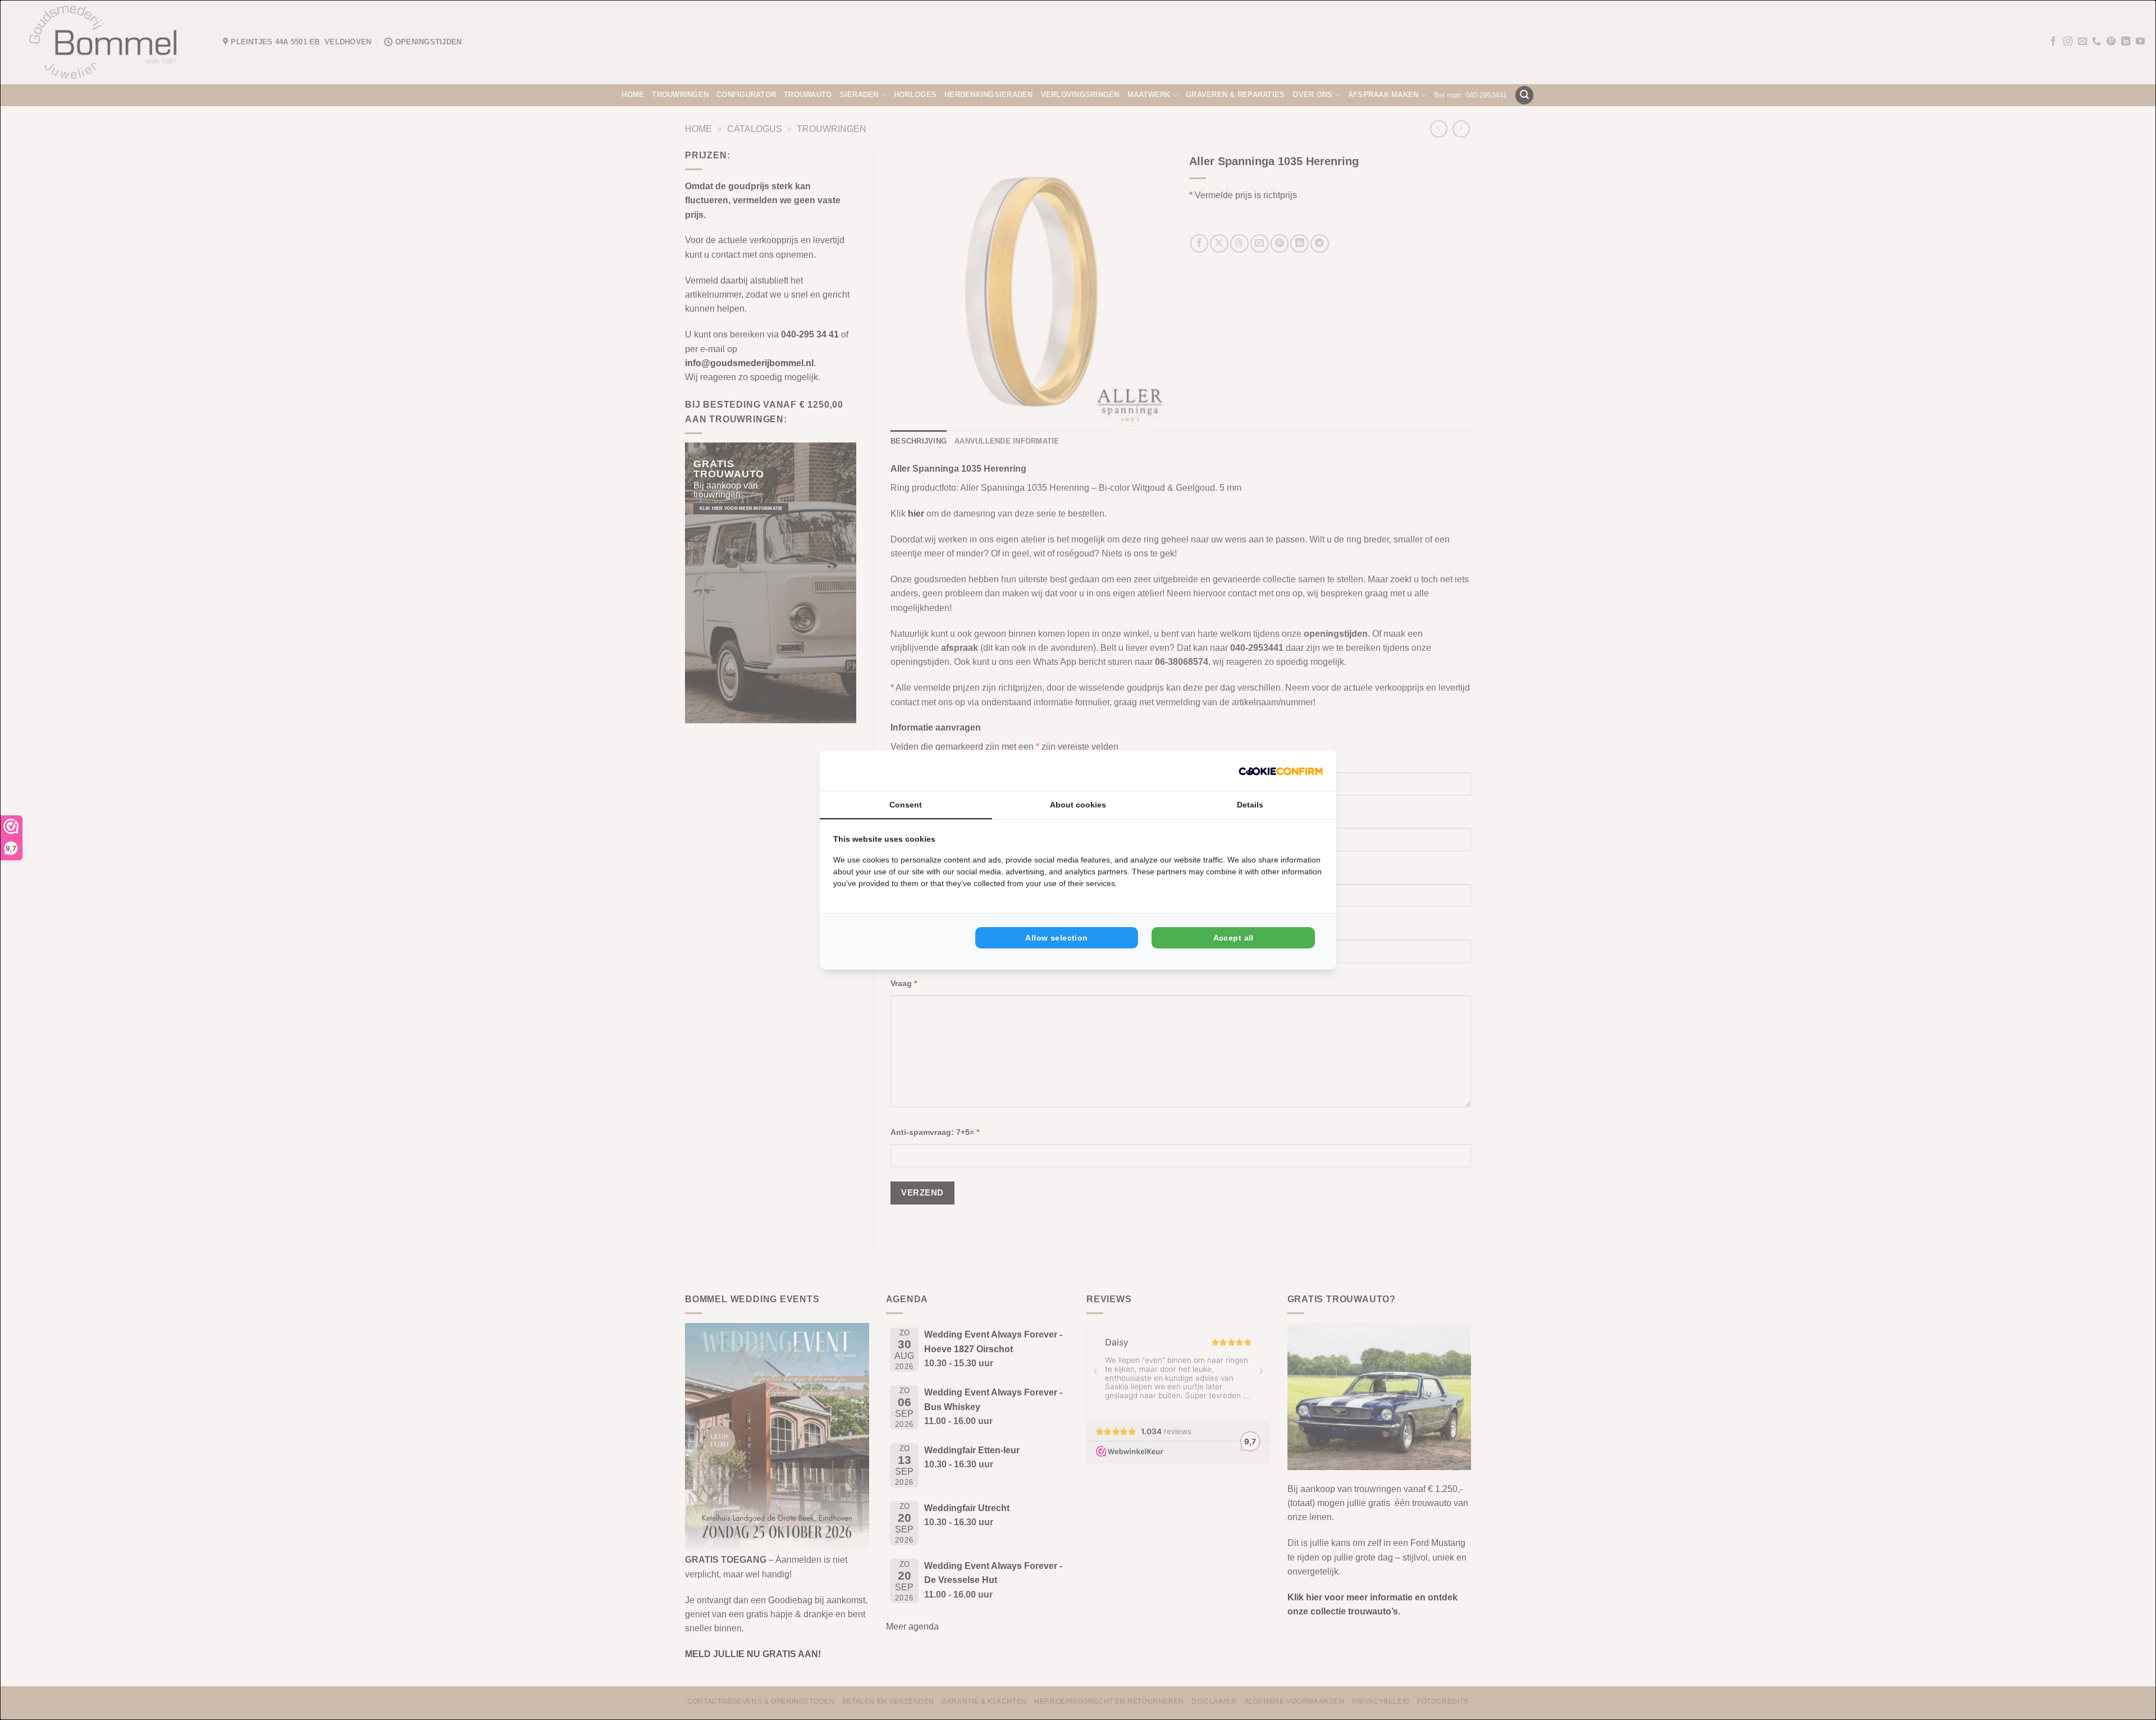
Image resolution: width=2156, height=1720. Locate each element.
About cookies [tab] (1078, 805)
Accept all (1234, 938)
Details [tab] (1250, 805)
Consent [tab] (906, 805)
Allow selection (1056, 938)
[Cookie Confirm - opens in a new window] (1281, 771)
